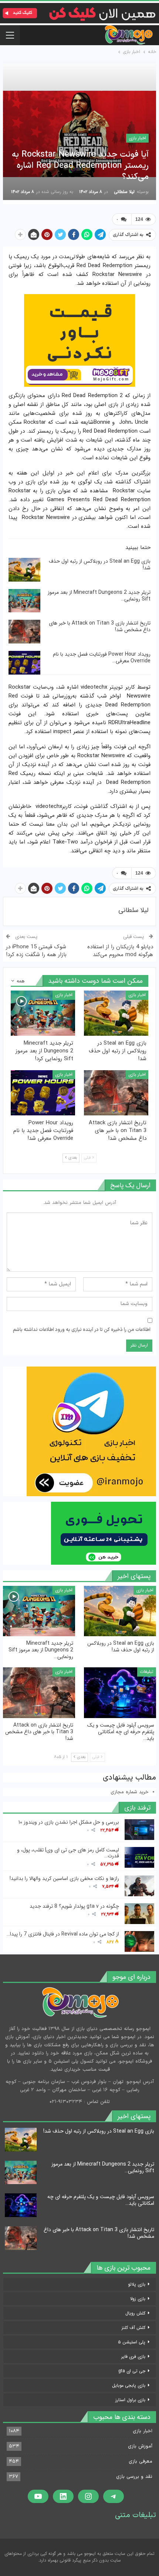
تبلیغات (147, 1672)
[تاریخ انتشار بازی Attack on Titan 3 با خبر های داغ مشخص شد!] (24, 632)
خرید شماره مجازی (130, 1792)
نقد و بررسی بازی (134, 2477)
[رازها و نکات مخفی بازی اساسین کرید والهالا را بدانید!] (139, 1886)
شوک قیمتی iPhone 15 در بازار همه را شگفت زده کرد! (36, 951)
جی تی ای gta (132, 2371)
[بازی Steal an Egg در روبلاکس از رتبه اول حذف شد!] (24, 570)
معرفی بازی (141, 2462)
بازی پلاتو (137, 2284)
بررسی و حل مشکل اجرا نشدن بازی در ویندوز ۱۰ (69, 1822)
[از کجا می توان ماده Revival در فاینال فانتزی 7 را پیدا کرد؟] (139, 1941)
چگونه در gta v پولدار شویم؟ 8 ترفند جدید (74, 1906)
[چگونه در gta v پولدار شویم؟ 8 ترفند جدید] (139, 1914)
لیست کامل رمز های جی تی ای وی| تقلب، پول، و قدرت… (68, 1853)
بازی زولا (138, 2299)
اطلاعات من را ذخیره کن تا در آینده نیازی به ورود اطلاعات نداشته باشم (82, 1330)
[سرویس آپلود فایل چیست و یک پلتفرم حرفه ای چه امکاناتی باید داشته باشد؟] (120, 1693)
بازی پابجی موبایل (129, 2385)
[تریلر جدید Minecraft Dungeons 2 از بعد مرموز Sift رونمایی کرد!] (24, 601)
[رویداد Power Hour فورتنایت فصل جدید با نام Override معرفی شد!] (24, 663)
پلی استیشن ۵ (132, 2342)
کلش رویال (135, 2313)
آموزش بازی (140, 2446)
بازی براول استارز (130, 2400)
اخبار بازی (137, 138)
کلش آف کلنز (133, 2328)
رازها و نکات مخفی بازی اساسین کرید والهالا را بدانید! (64, 1878)
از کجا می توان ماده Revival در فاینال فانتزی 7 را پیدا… (63, 1934)
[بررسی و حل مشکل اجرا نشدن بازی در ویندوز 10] (139, 1830)
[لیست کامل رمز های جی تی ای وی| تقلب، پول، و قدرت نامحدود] (139, 1857)
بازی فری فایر (133, 2357)
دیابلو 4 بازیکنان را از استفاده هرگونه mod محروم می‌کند (120, 951)
